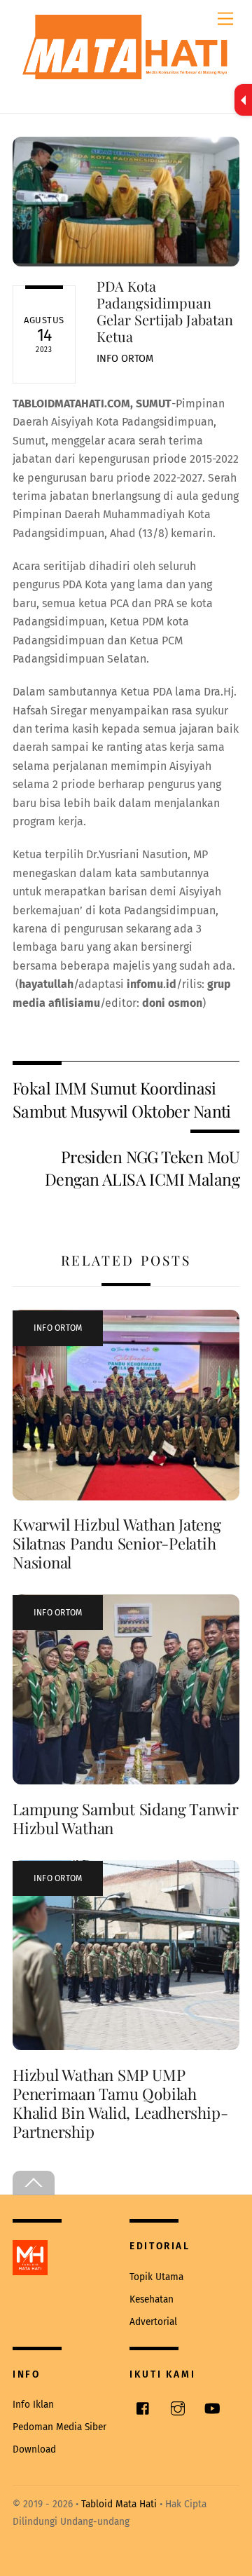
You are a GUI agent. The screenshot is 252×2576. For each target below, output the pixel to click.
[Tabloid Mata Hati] (126, 65)
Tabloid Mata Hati (119, 2504)
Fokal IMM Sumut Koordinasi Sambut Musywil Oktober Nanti (122, 1099)
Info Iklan (33, 2405)
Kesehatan (152, 2299)
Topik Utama (156, 2277)
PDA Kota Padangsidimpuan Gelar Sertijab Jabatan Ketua (165, 311)
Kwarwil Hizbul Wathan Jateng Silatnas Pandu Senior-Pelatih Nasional (117, 1543)
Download (34, 2449)
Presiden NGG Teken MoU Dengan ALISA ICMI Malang (142, 1168)
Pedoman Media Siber (59, 2427)
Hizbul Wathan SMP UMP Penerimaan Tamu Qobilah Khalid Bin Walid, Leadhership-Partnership (120, 2103)
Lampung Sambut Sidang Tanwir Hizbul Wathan (126, 1818)
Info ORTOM (125, 359)
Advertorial (153, 2322)
